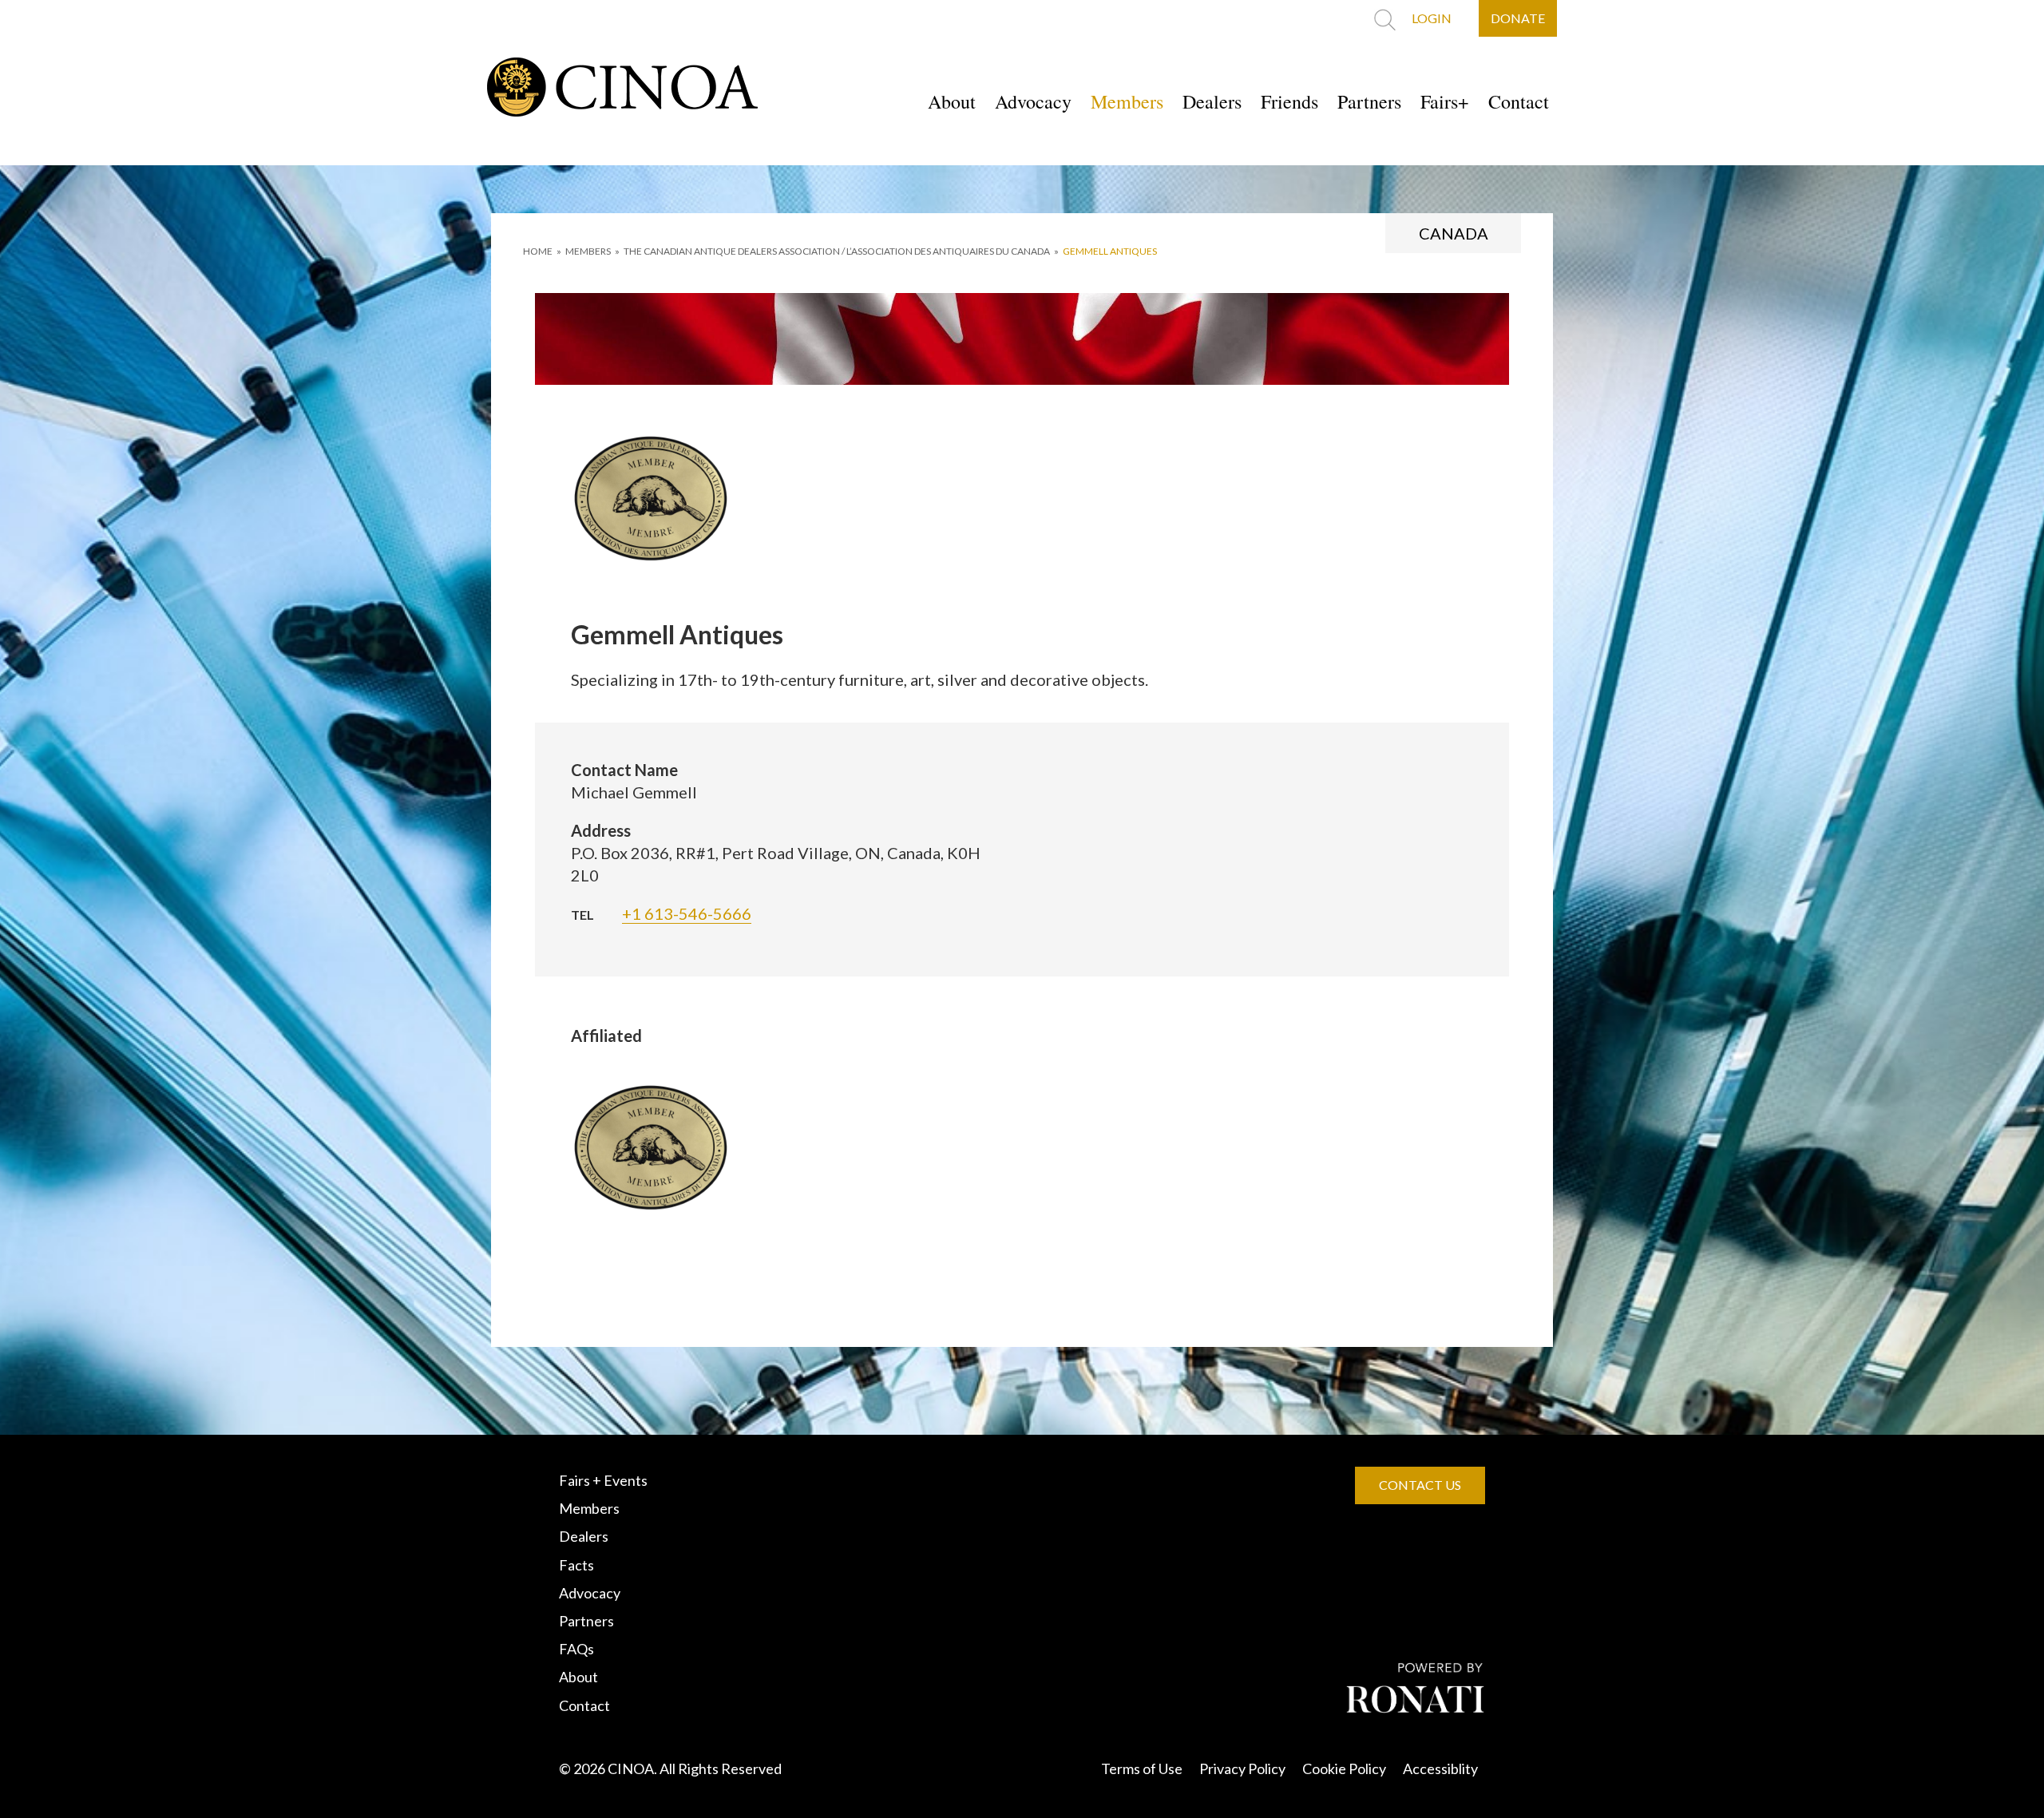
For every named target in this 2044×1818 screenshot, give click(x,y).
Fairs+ (1445, 101)
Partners (1369, 101)
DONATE (1518, 18)
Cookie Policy (1344, 1768)
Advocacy (1033, 101)
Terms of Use (1142, 1768)
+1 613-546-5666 (687, 913)
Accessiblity (1440, 1768)
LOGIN (1432, 18)
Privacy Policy (1242, 1768)
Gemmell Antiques (1110, 251)
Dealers (1212, 101)
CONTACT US (1420, 1485)
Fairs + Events (603, 1480)
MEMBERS (588, 251)
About (952, 101)
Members (1127, 101)
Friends (1289, 101)
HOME (538, 251)
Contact (1519, 101)
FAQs (576, 1649)
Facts (576, 1565)
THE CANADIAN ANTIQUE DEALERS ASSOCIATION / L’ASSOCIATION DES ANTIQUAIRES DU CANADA (837, 251)
